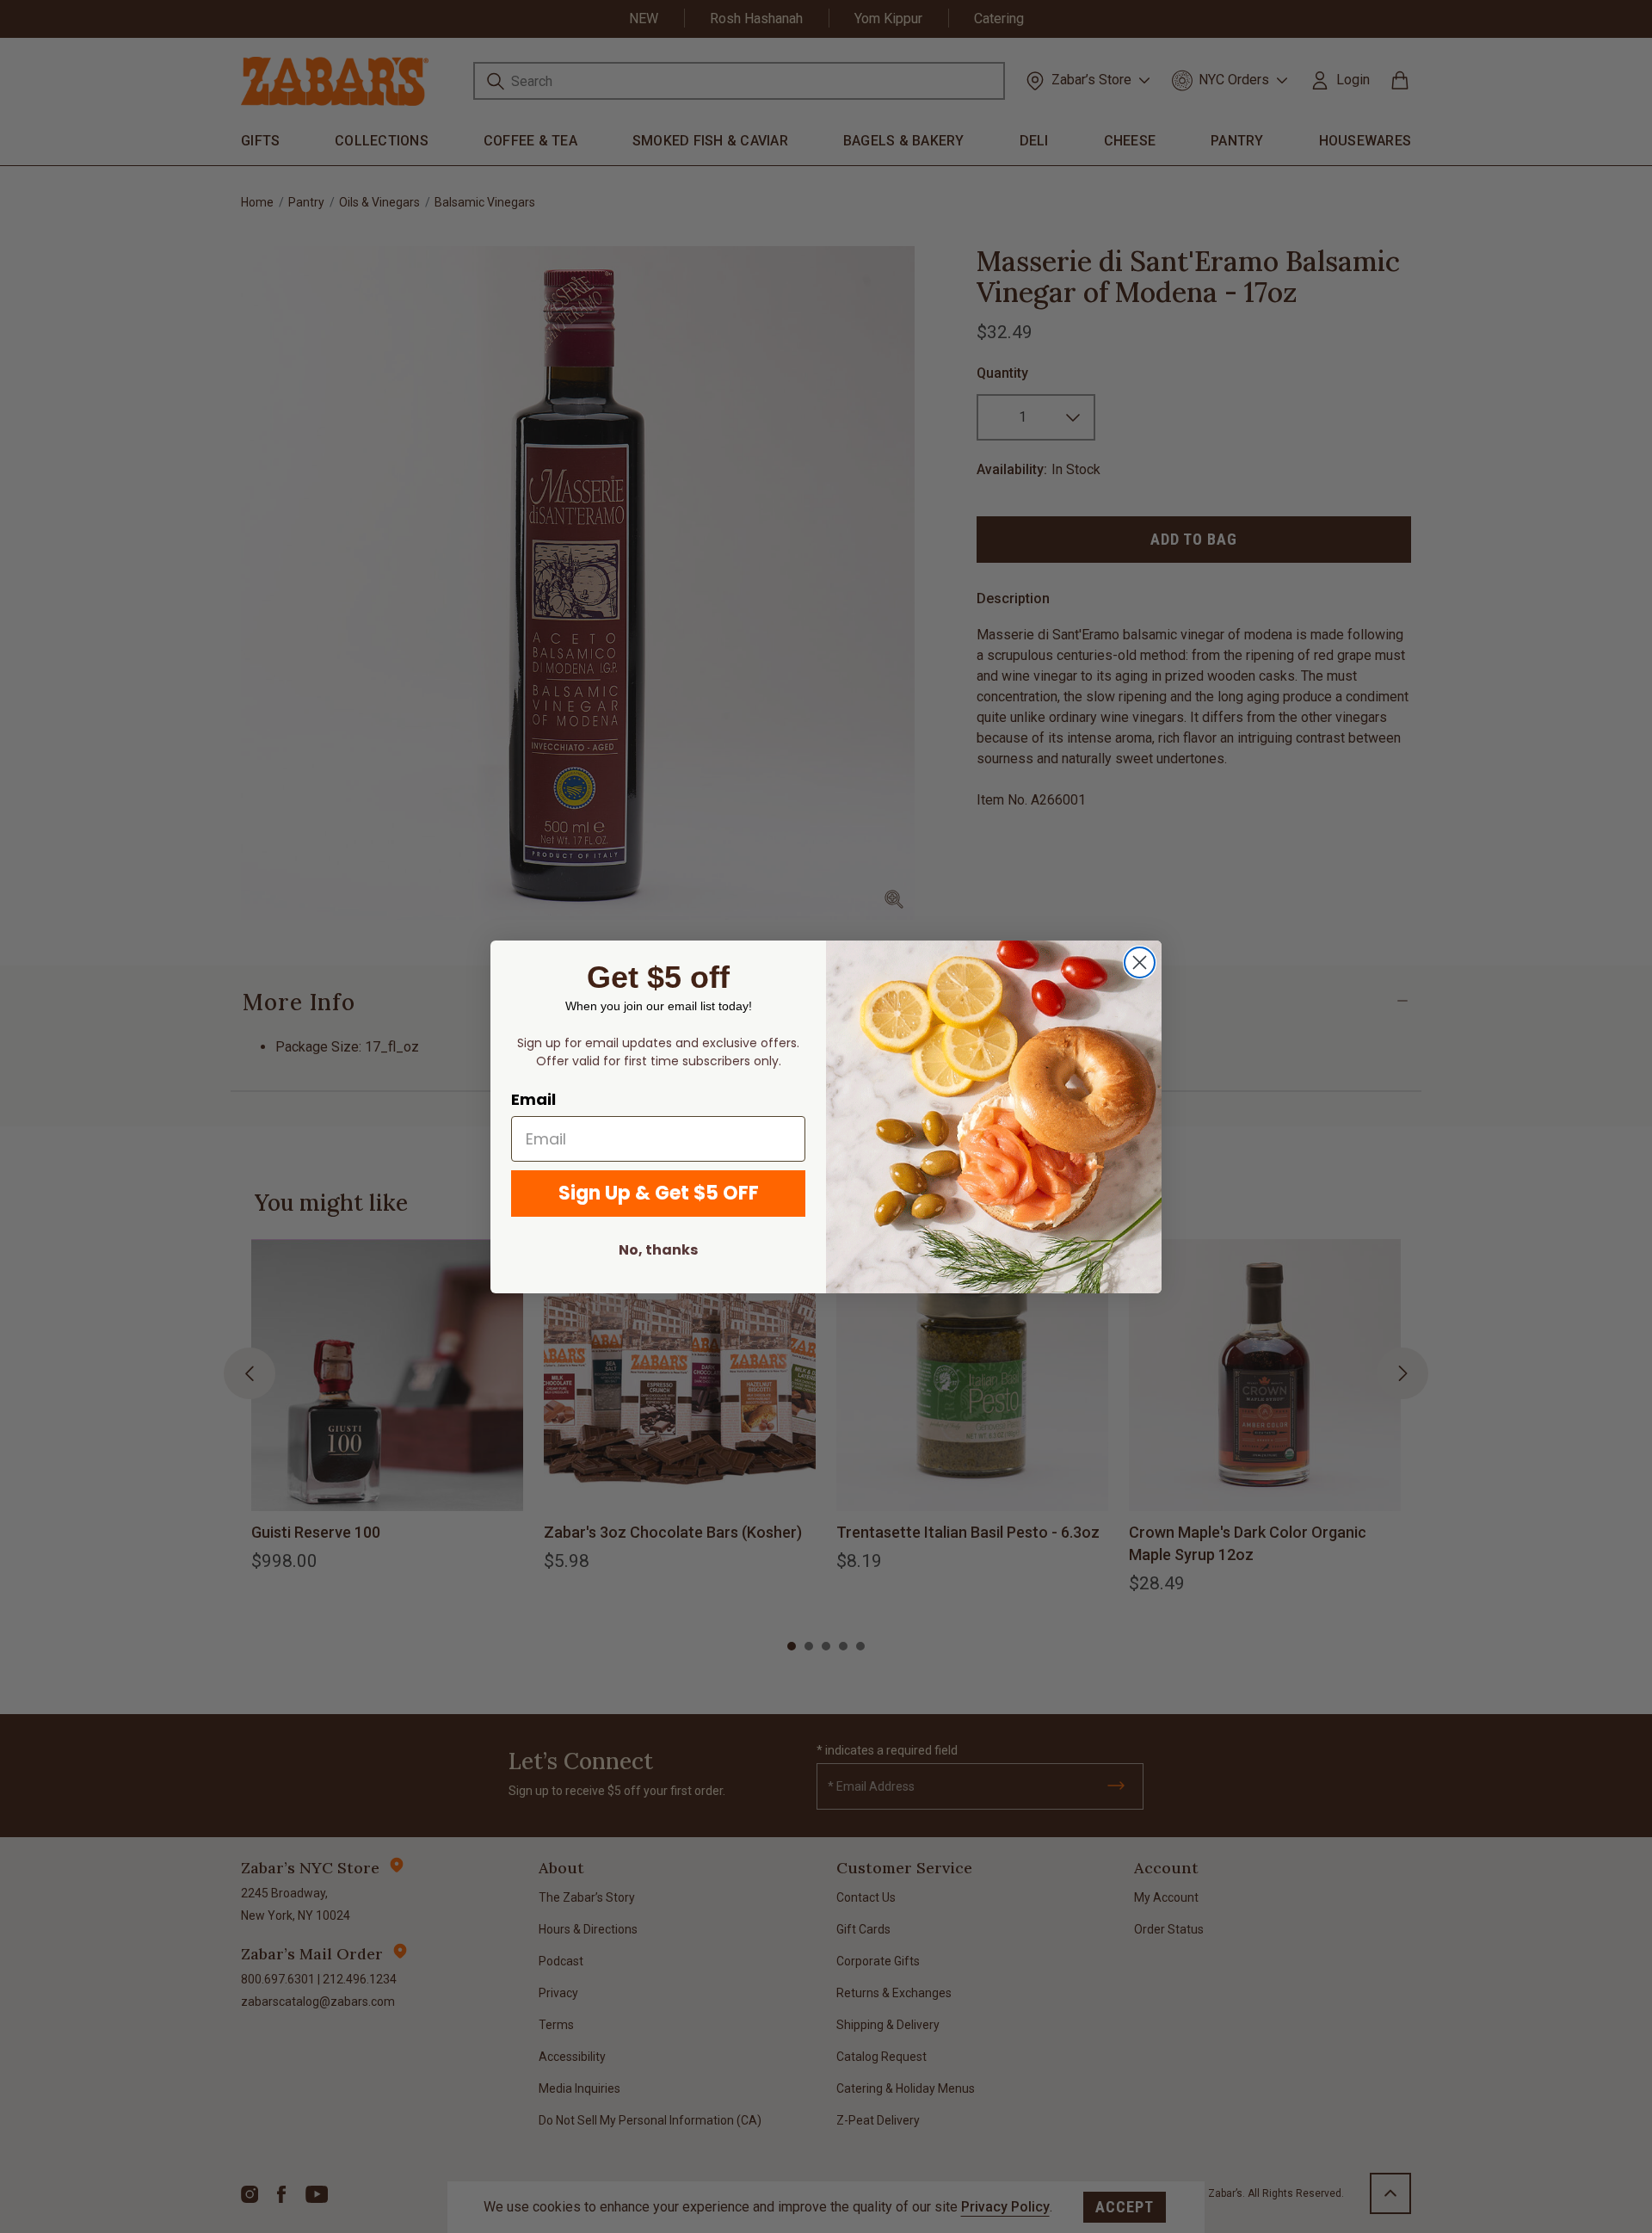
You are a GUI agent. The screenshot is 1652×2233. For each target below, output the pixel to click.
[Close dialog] (1140, 962)
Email (533, 1099)
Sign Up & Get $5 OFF (659, 1193)
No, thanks (658, 1250)
